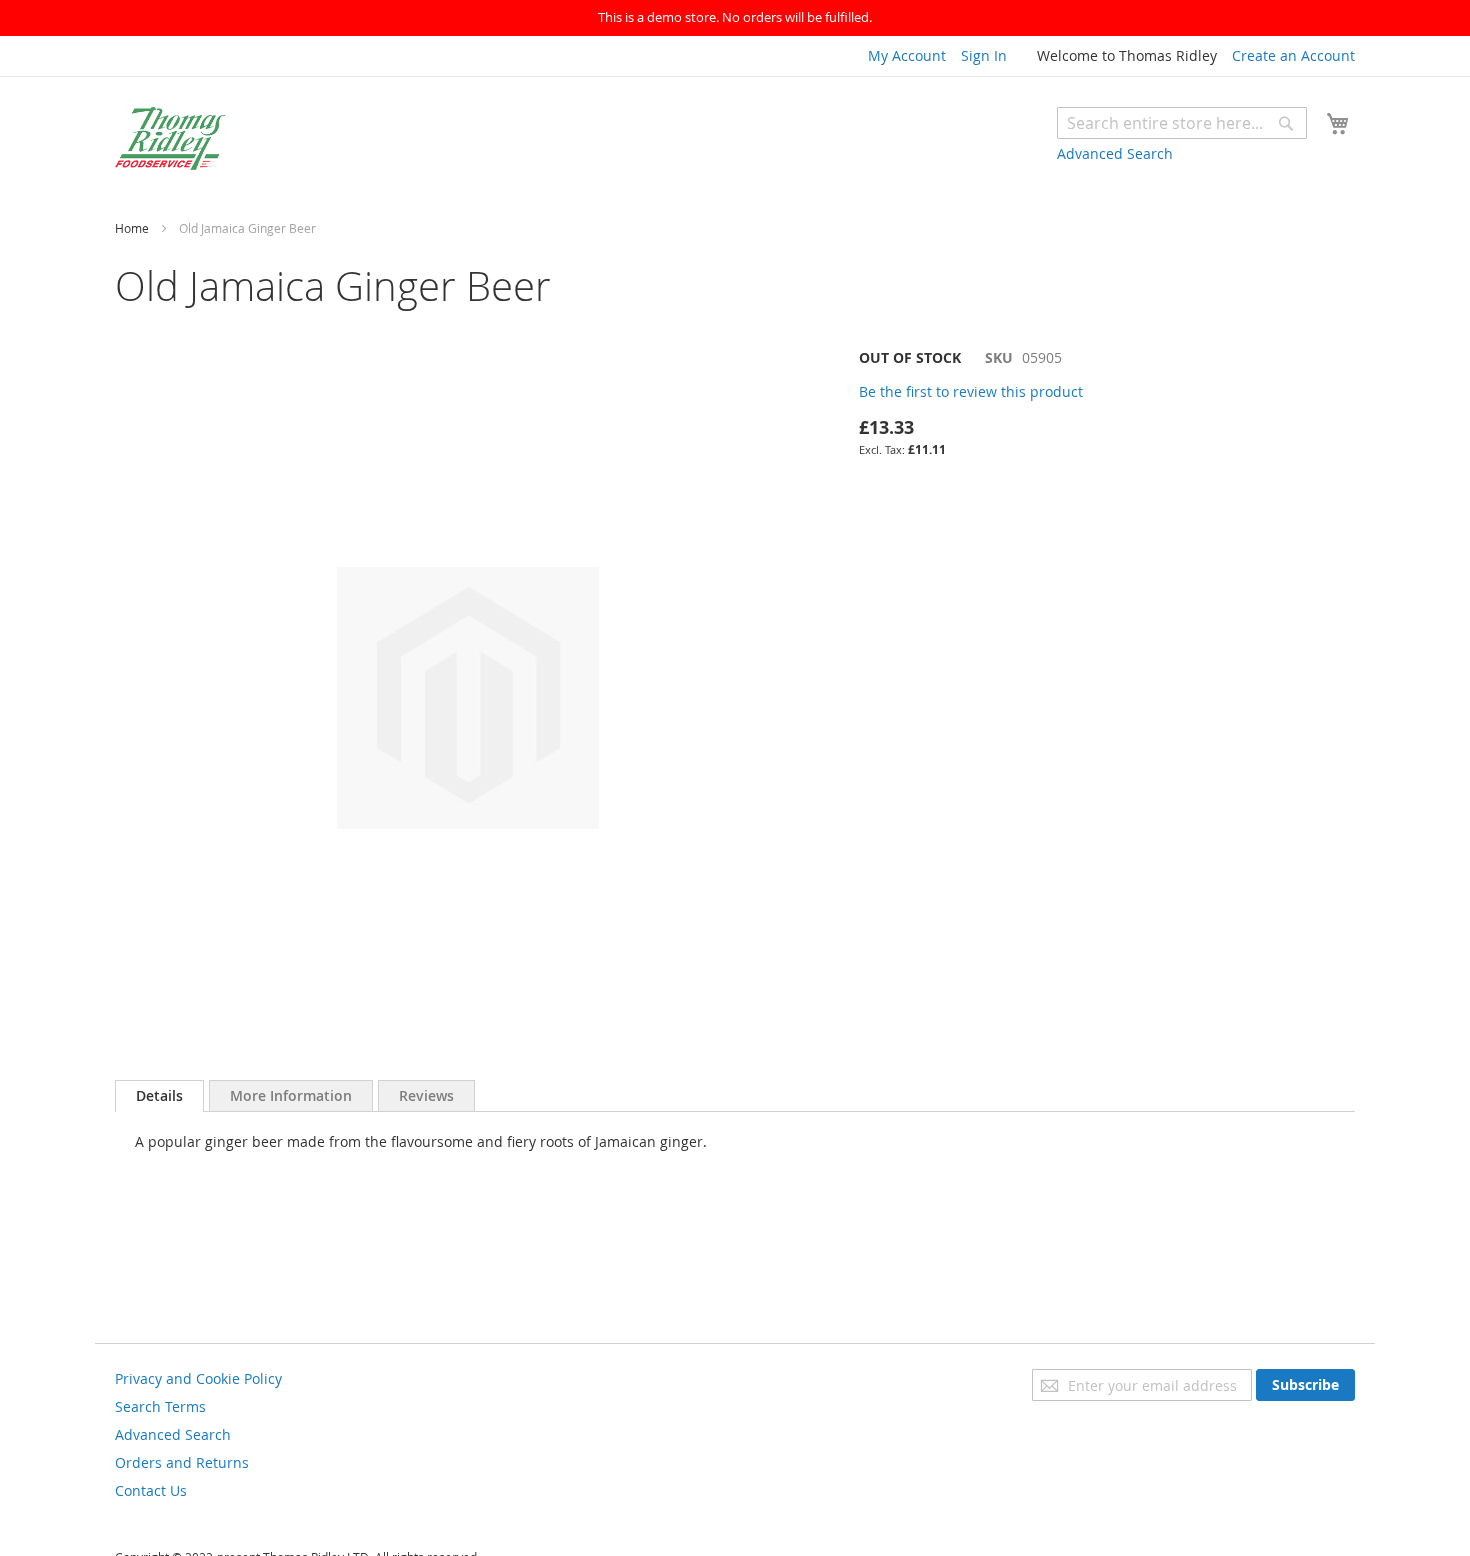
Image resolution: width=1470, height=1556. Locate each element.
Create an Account (1293, 55)
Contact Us (151, 1490)
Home (132, 228)
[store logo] (170, 138)
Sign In (984, 55)
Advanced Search (1115, 153)
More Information (291, 1095)
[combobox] (1182, 123)
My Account (907, 55)
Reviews (426, 1095)
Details (159, 1095)
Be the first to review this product (971, 391)
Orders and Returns (182, 1462)
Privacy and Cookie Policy (198, 1378)
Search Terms (160, 1406)
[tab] (159, 1096)
